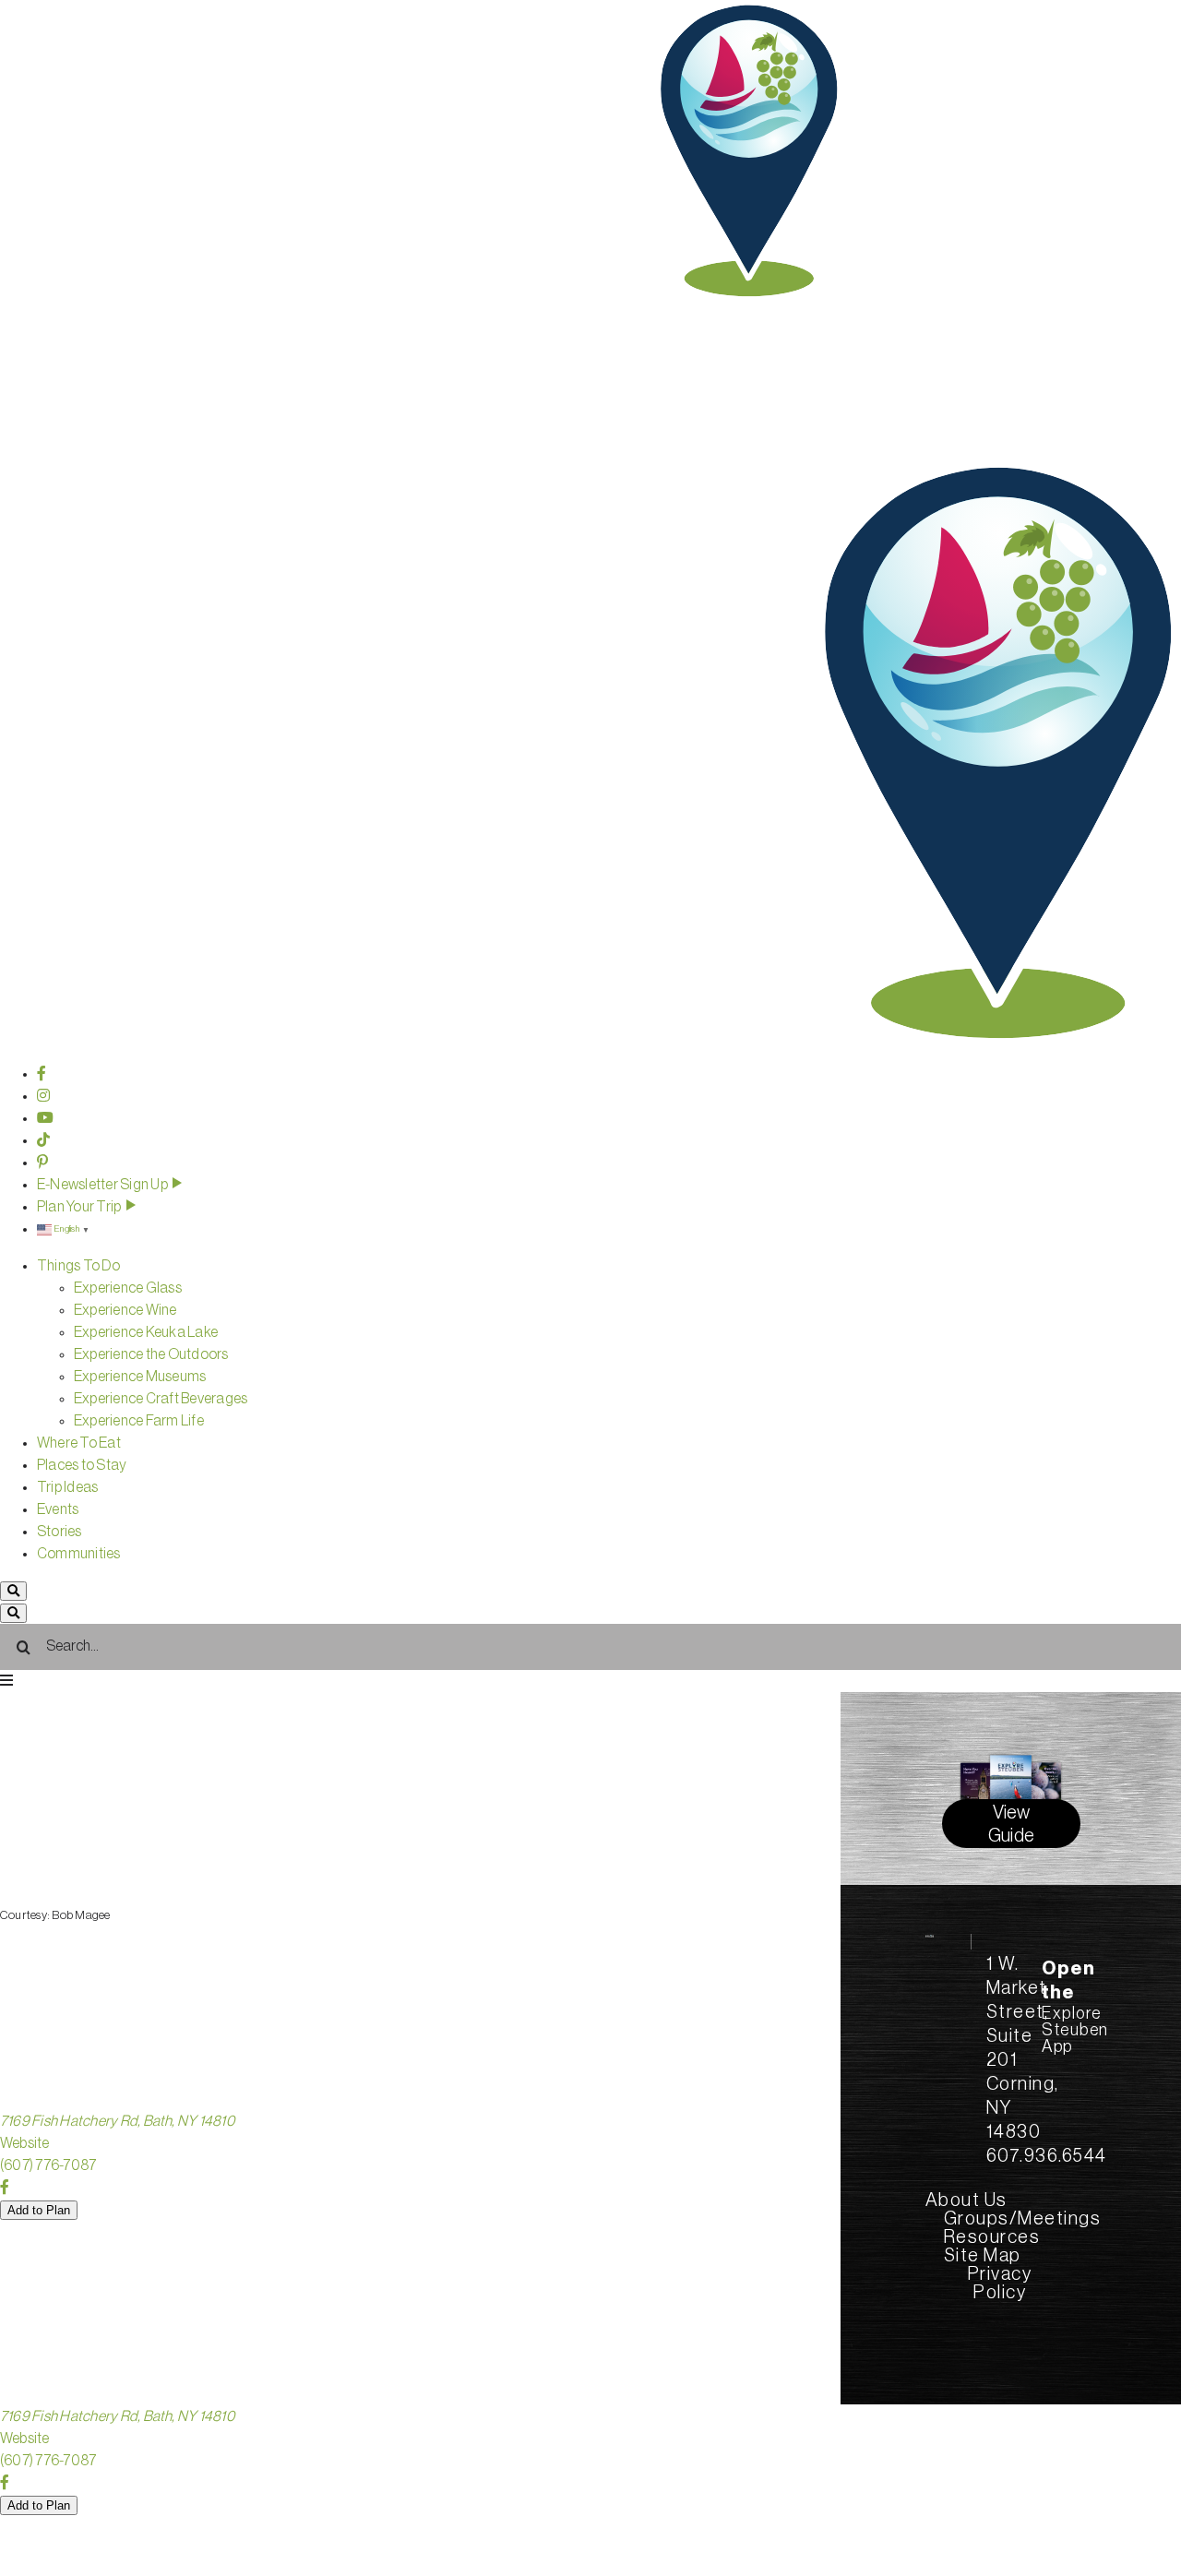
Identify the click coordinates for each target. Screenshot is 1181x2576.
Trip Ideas (67, 1487)
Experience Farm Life (139, 1421)
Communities (79, 1554)
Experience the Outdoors (151, 1354)
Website (25, 2143)
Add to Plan (39, 2210)
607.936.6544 (1047, 2156)
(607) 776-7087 (48, 2165)
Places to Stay (82, 1465)
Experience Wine (125, 1310)
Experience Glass (128, 1288)
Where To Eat (79, 1443)
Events (58, 1509)
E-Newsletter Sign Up (103, 1185)
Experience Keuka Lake (146, 1332)
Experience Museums (140, 1377)
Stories (60, 1532)
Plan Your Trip (80, 1207)
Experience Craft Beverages (161, 1399)
